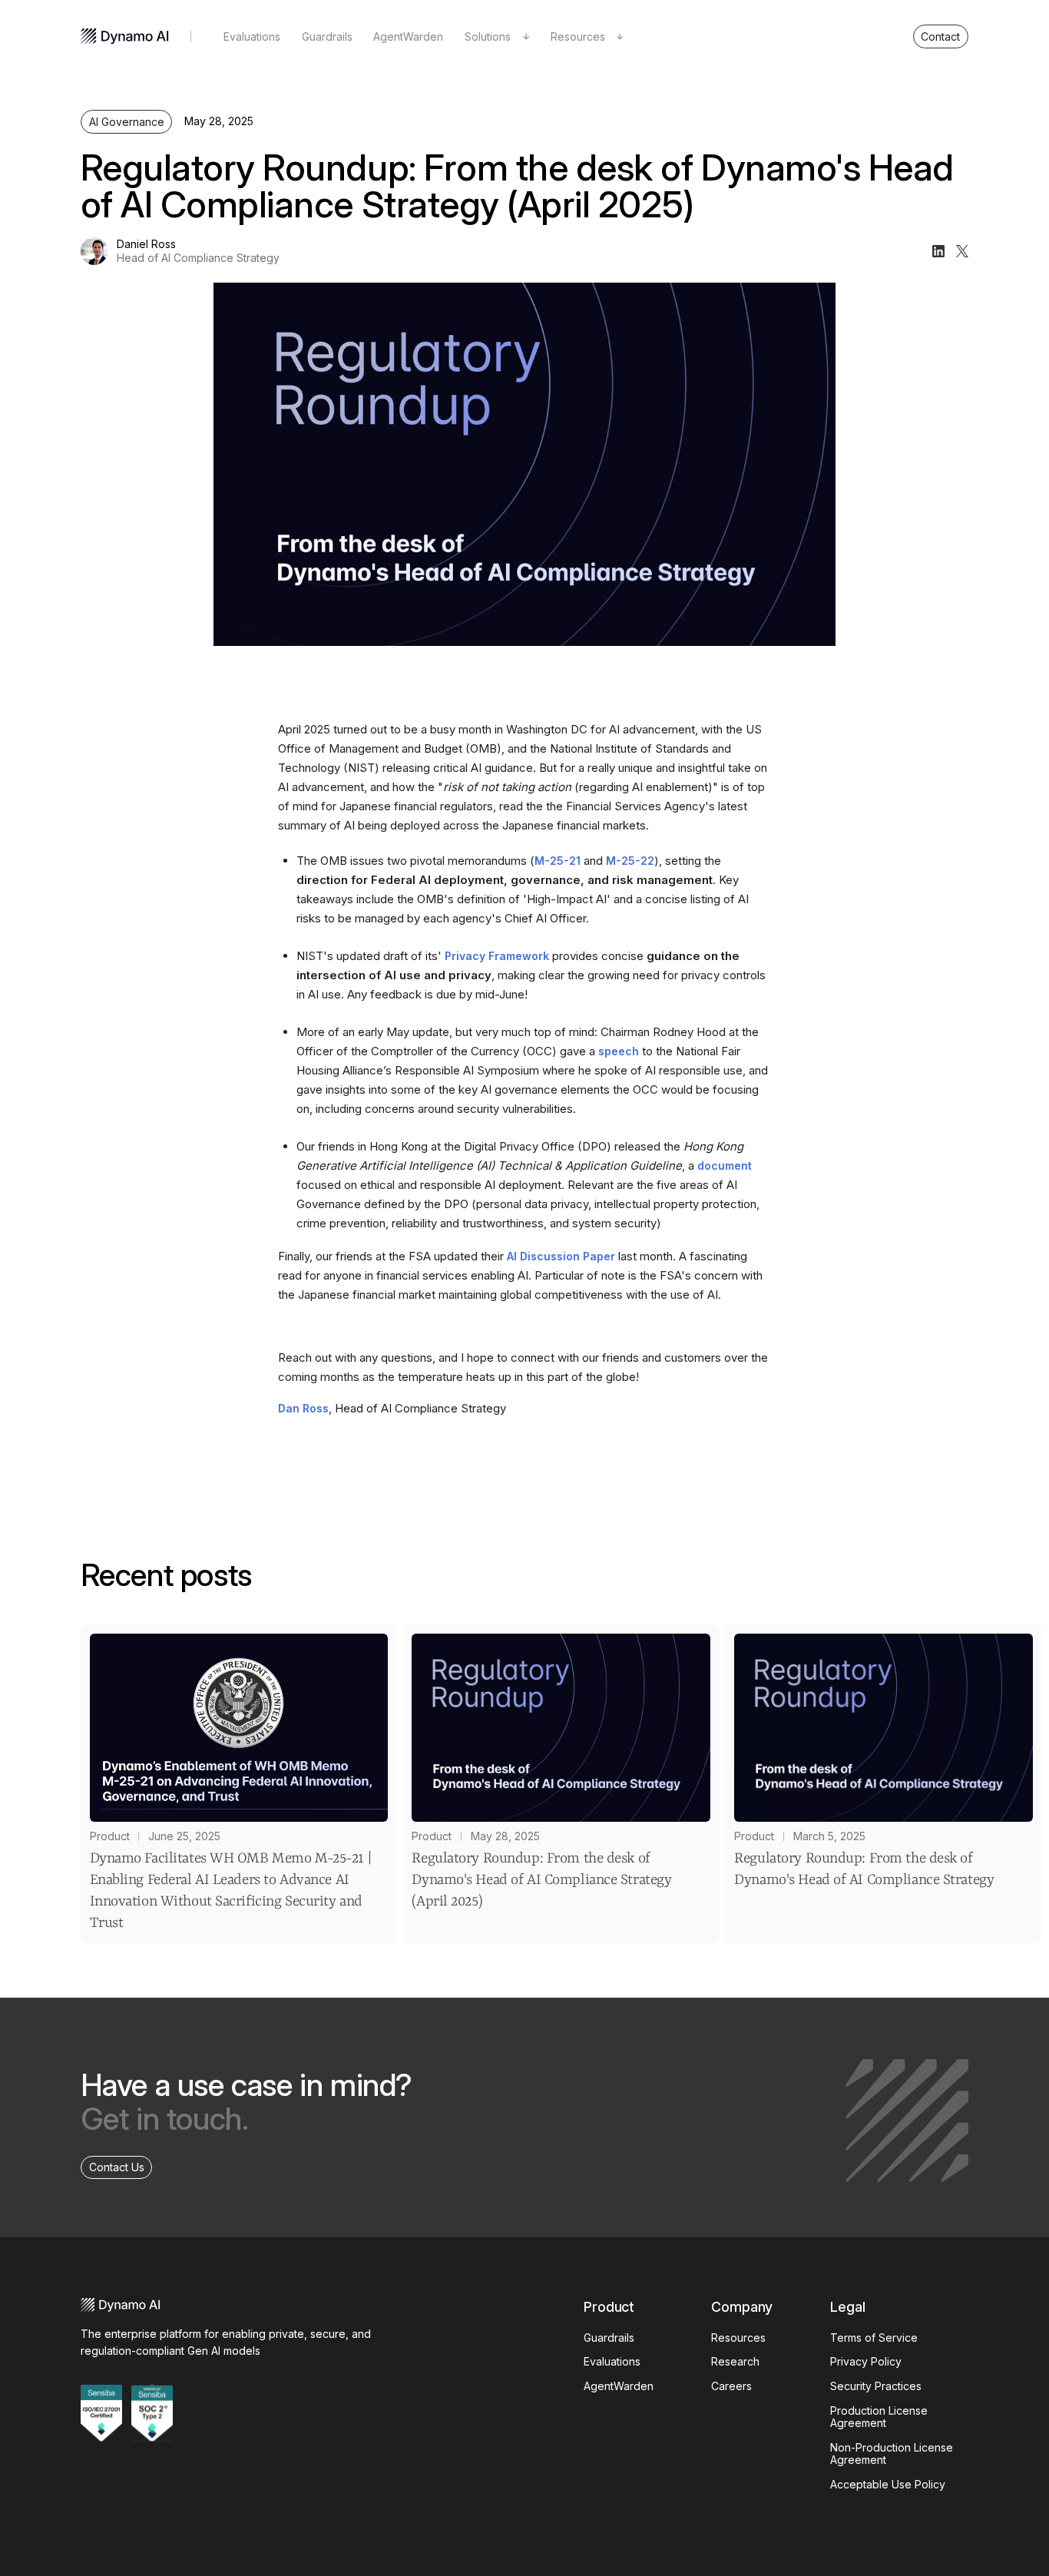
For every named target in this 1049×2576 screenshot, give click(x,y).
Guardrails (327, 36)
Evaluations (252, 36)
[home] (125, 36)
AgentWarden (408, 36)
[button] (497, 37)
